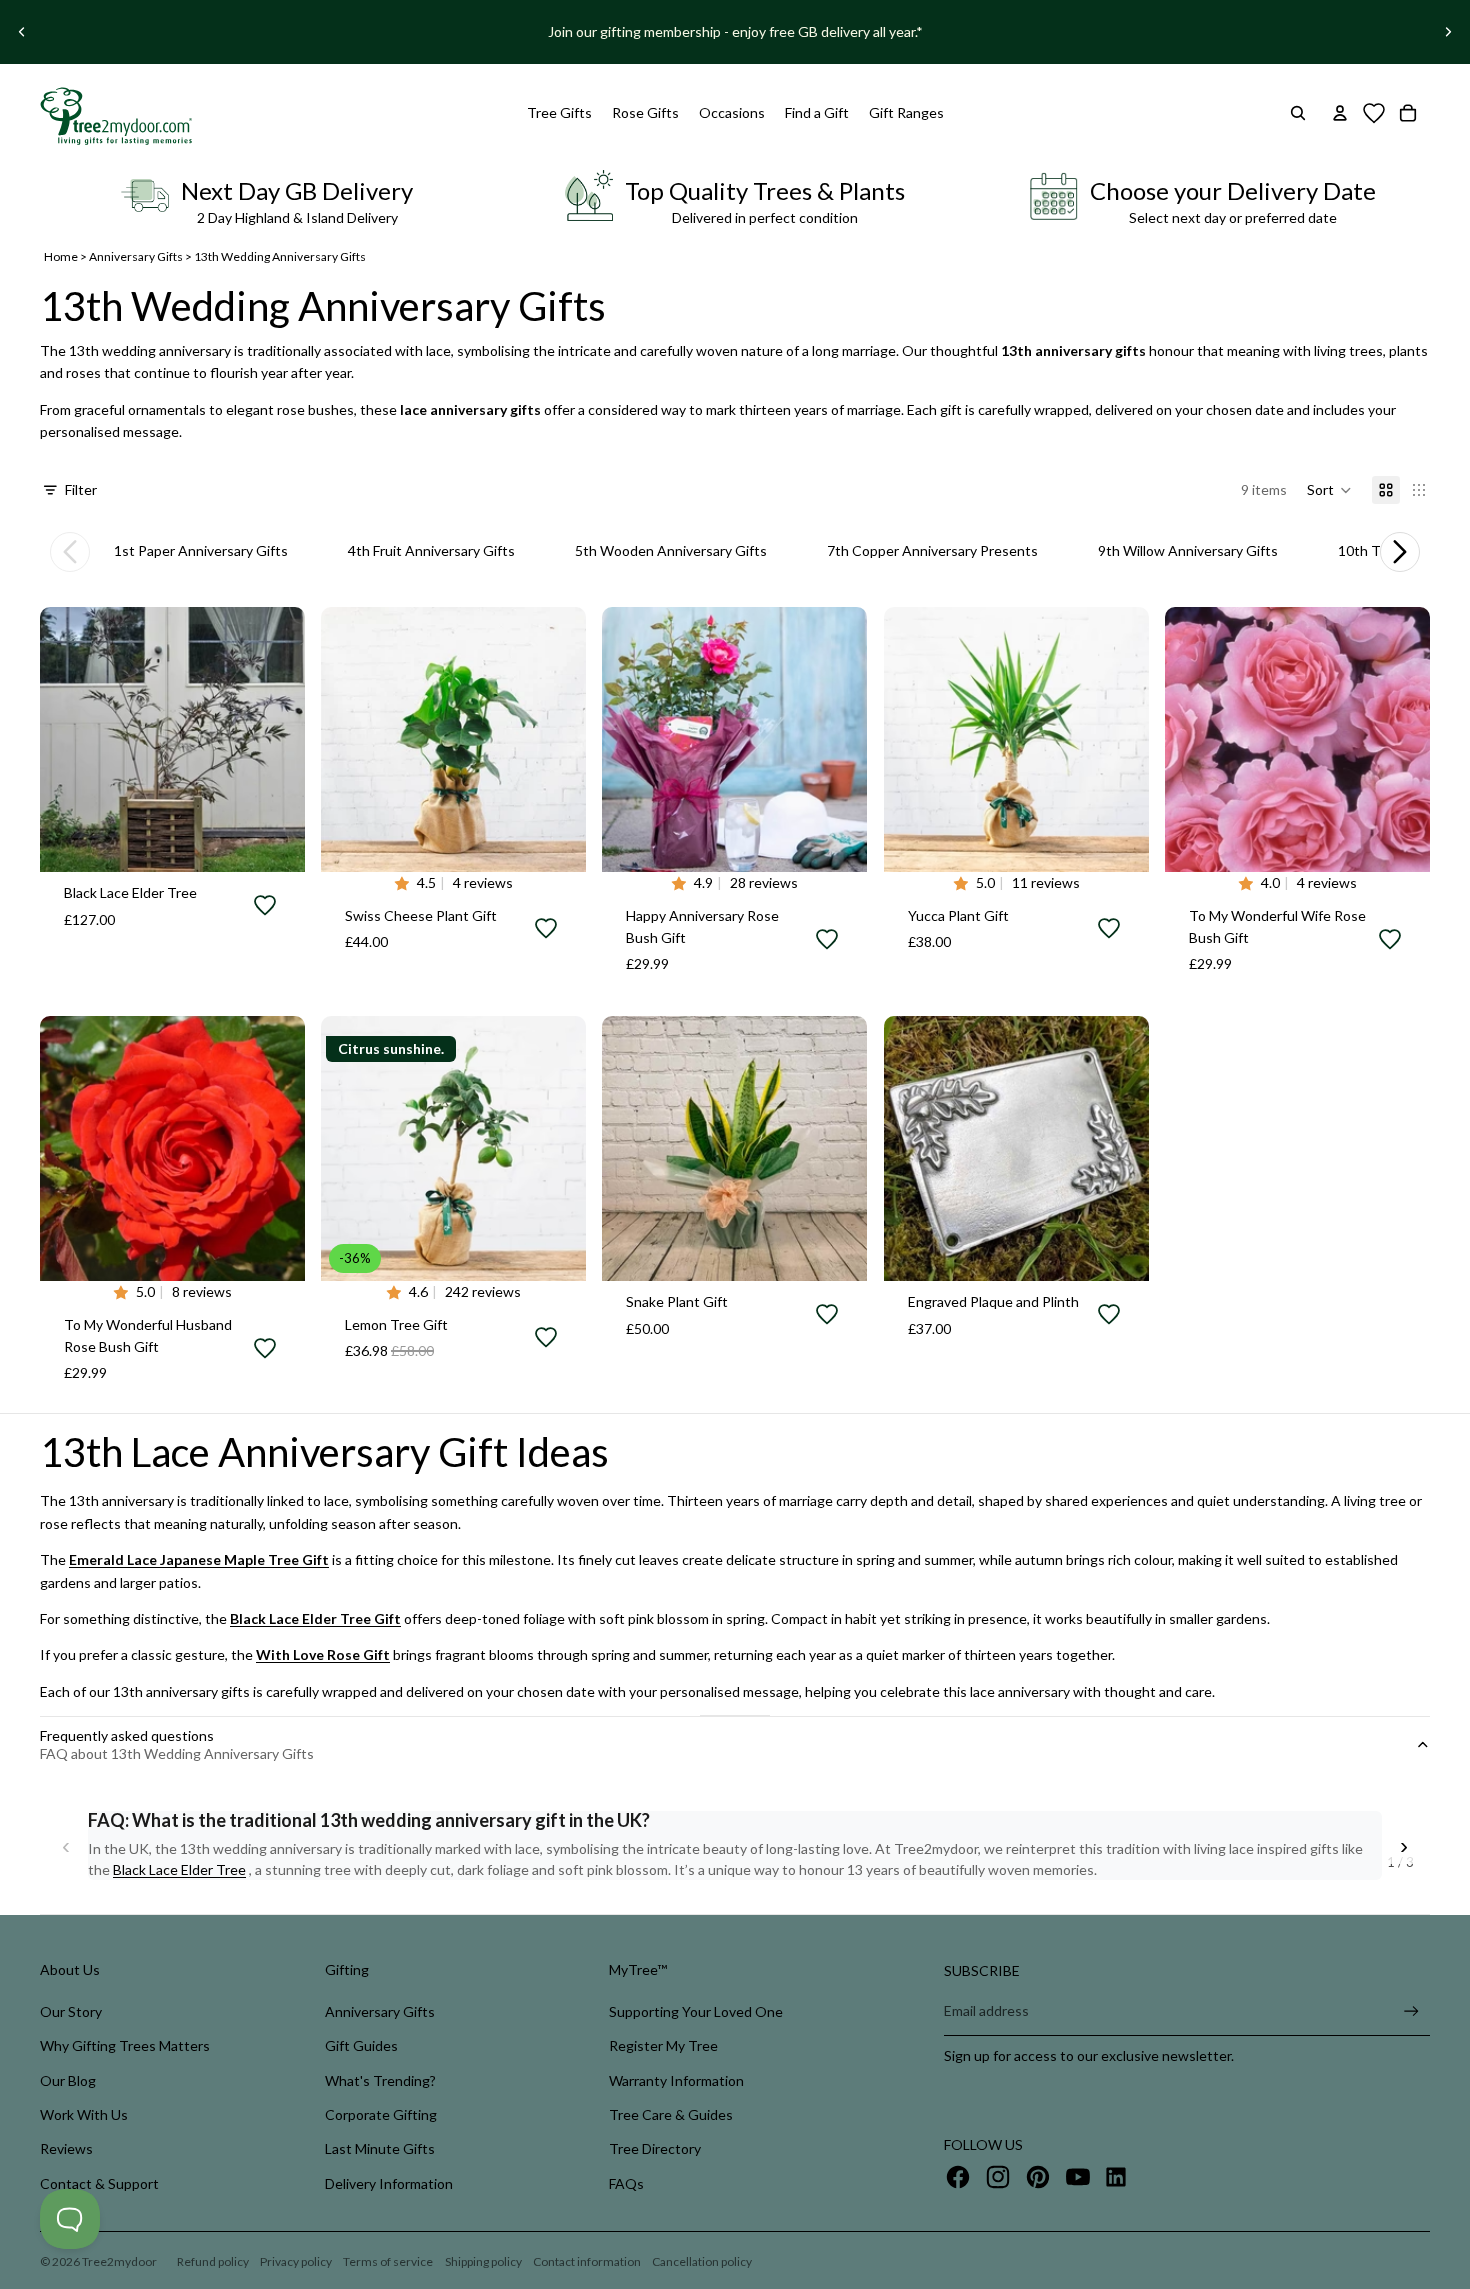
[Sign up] (1411, 2011)
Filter (81, 489)
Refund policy (213, 2261)
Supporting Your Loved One (696, 2011)
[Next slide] (1448, 32)
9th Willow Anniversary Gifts (1188, 550)
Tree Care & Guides (671, 2114)
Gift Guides (361, 2045)
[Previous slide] (22, 32)
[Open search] (1298, 113)
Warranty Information (676, 2080)
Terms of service (388, 2261)
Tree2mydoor (119, 2261)
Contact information (587, 2261)
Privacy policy (296, 2261)
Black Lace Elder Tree (179, 1869)
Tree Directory (655, 2148)
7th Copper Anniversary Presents (932, 550)
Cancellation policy (702, 2261)
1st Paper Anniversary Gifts (201, 550)
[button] (1329, 490)
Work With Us (84, 2114)
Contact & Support (99, 2183)
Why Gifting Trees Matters (125, 2045)
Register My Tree (663, 2045)
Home (61, 256)
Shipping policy (483, 2261)
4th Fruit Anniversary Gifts (431, 550)
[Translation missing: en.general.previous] (70, 552)
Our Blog (68, 2080)
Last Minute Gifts (380, 2148)
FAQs (626, 2183)
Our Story (71, 2011)
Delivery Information (389, 2183)
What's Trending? (380, 2080)
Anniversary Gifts (136, 256)
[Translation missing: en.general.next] (1400, 552)
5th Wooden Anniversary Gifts (671, 550)
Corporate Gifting (381, 2114)
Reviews (66, 2148)
